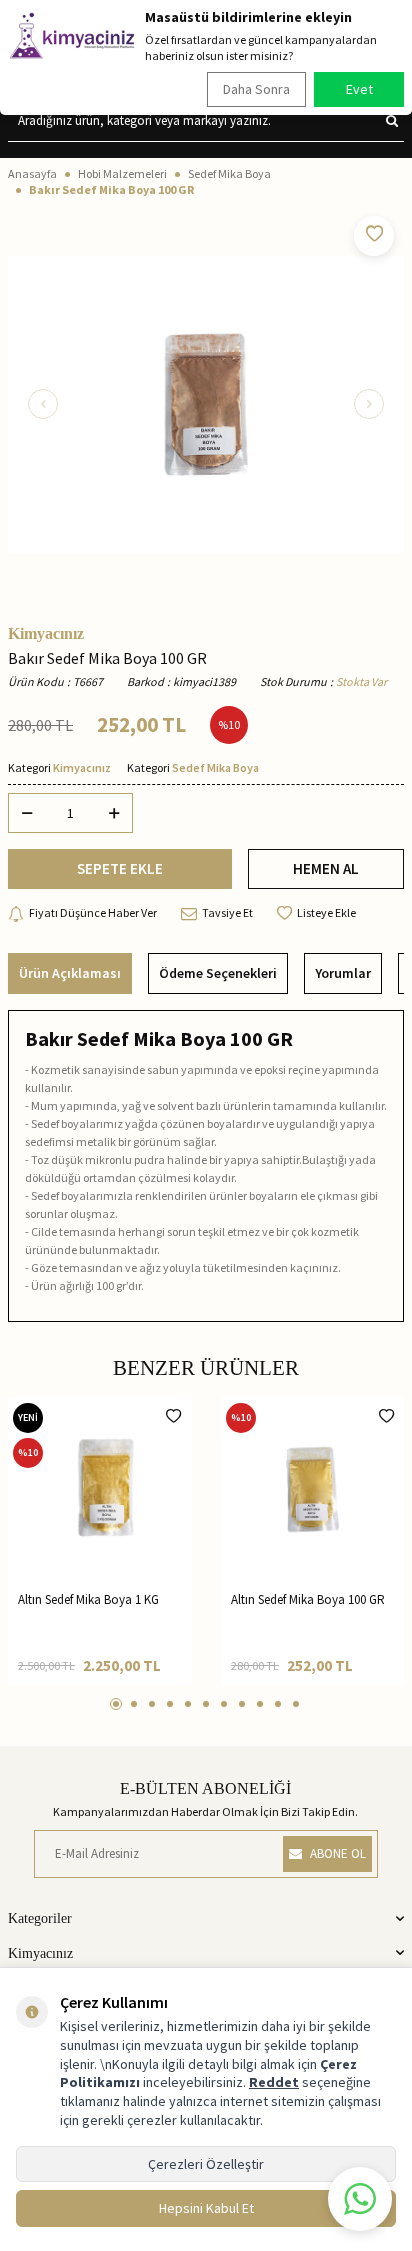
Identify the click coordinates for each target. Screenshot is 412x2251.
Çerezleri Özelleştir (206, 2164)
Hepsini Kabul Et (206, 2208)
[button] (43, 404)
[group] (206, 404)
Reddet (274, 2082)
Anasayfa (32, 173)
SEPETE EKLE (120, 868)
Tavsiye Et (227, 912)
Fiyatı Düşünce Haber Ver (93, 912)
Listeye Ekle (326, 912)
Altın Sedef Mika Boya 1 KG (88, 1599)
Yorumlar (343, 973)
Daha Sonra (256, 89)
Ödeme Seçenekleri (218, 973)
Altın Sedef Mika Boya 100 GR (308, 1599)
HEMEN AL (326, 868)
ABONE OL (338, 1853)
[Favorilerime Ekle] (173, 1416)
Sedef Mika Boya (229, 173)
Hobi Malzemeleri (122, 173)
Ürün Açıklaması (70, 973)
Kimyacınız (46, 634)
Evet (359, 89)
